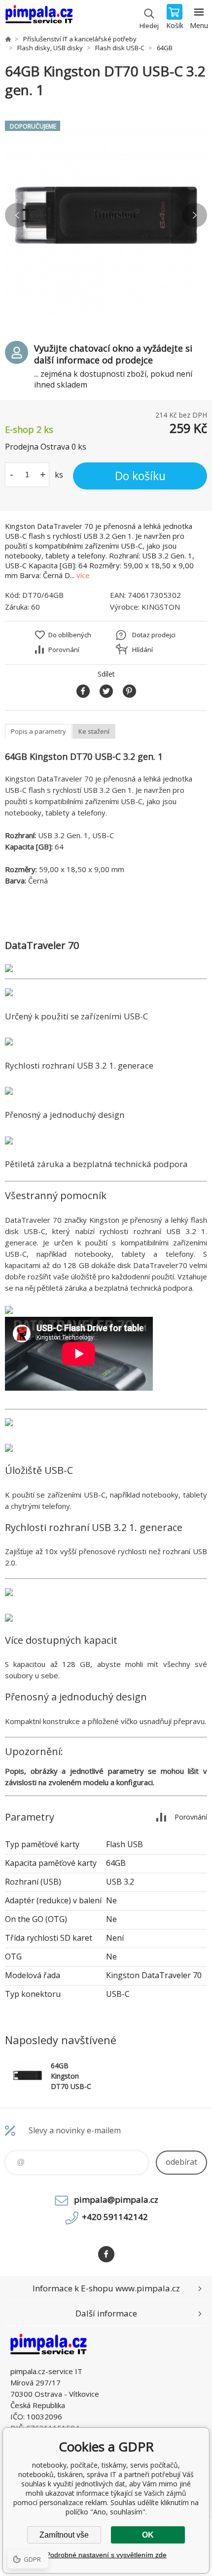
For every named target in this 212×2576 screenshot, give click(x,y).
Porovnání (64, 650)
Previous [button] (17, 215)
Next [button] (195, 215)
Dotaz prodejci (154, 635)
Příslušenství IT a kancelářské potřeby (80, 39)
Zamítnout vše (64, 2535)
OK (148, 2535)
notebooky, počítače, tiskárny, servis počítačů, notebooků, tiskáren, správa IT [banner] (39, 17)
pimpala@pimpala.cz (116, 2200)
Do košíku (140, 476)
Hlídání (142, 650)
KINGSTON (161, 607)
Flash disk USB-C (120, 48)
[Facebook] (106, 2254)
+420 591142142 (115, 2217)
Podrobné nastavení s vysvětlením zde (106, 2555)
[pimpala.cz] (8, 39)
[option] (106, 215)
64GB (165, 48)
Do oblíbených (70, 635)
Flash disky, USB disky (50, 48)
